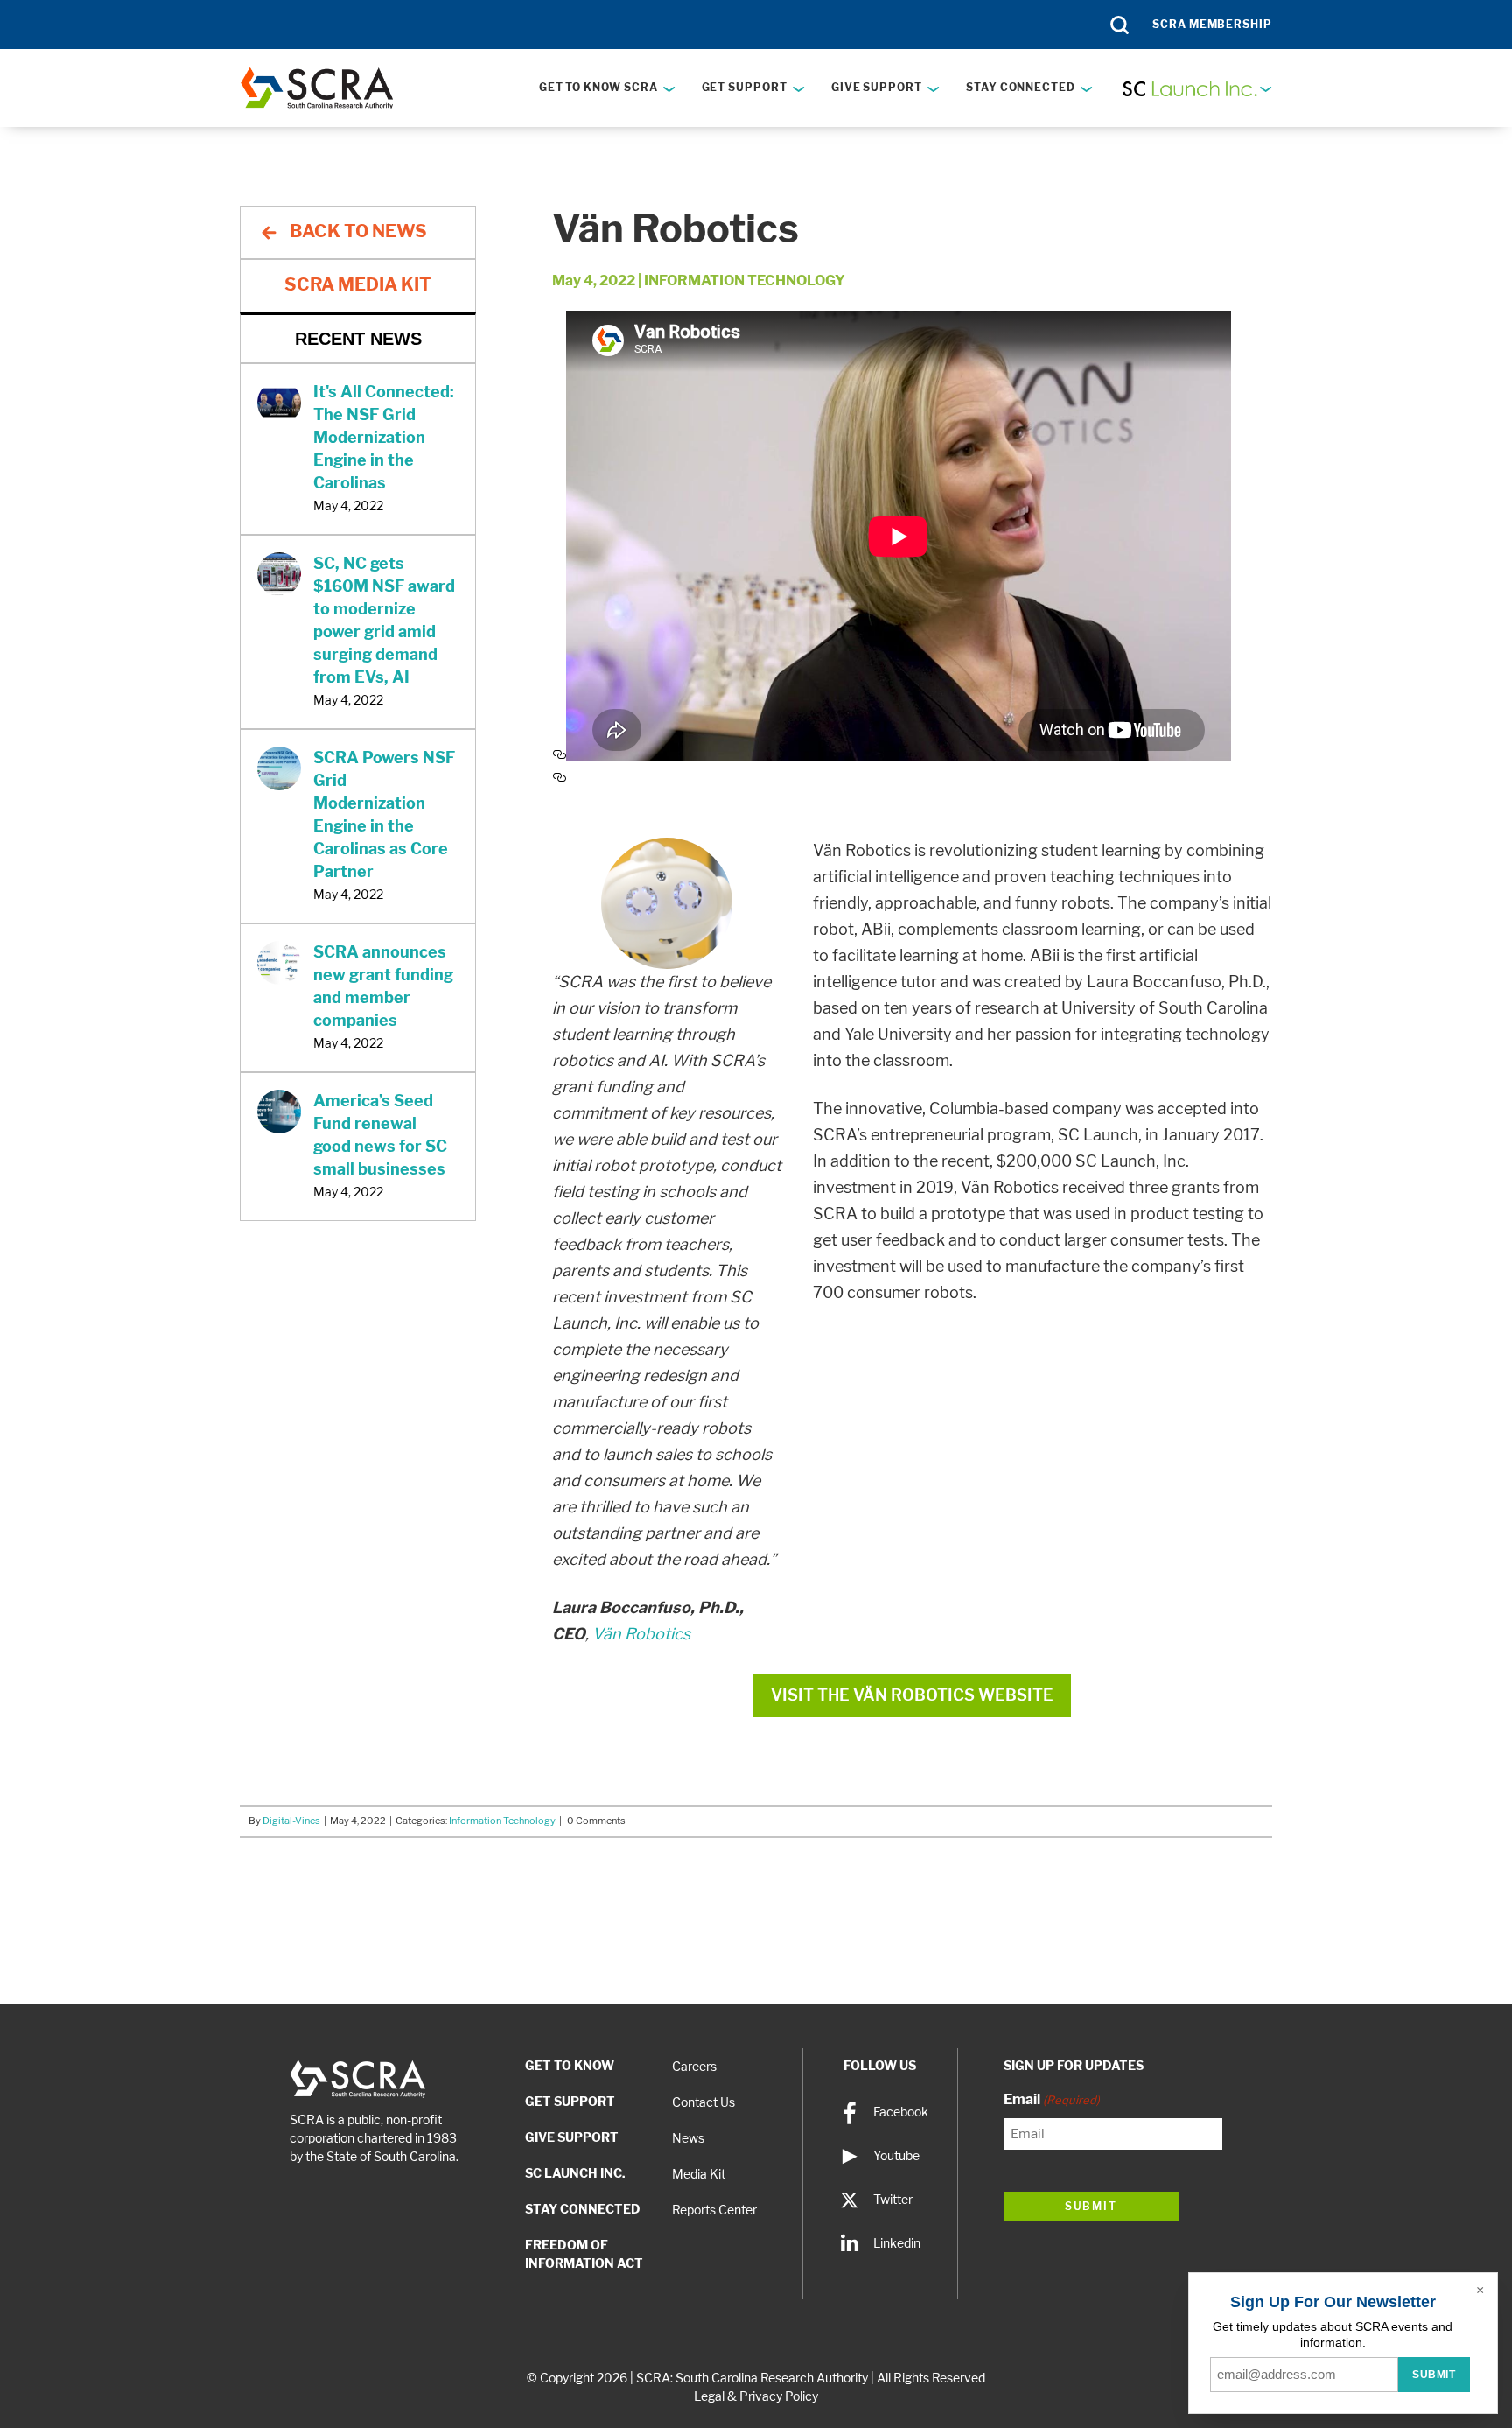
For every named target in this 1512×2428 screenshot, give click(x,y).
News (688, 2138)
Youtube (896, 2156)
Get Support (745, 88)
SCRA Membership (1212, 25)
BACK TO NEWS (358, 231)
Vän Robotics (641, 1634)
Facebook (901, 2112)
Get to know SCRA (598, 88)
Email (1052, 2099)
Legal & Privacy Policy (756, 2396)
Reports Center (714, 2210)
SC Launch (1196, 88)
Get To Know (570, 2066)
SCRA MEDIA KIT (358, 284)
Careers (694, 2067)
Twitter (893, 2200)
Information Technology (745, 281)
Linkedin (897, 2243)
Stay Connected (1021, 88)
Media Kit (699, 2174)
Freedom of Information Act (584, 2254)
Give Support (877, 88)
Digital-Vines (291, 1821)
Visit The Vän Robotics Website (912, 1695)
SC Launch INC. (575, 2173)
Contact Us (703, 2102)
